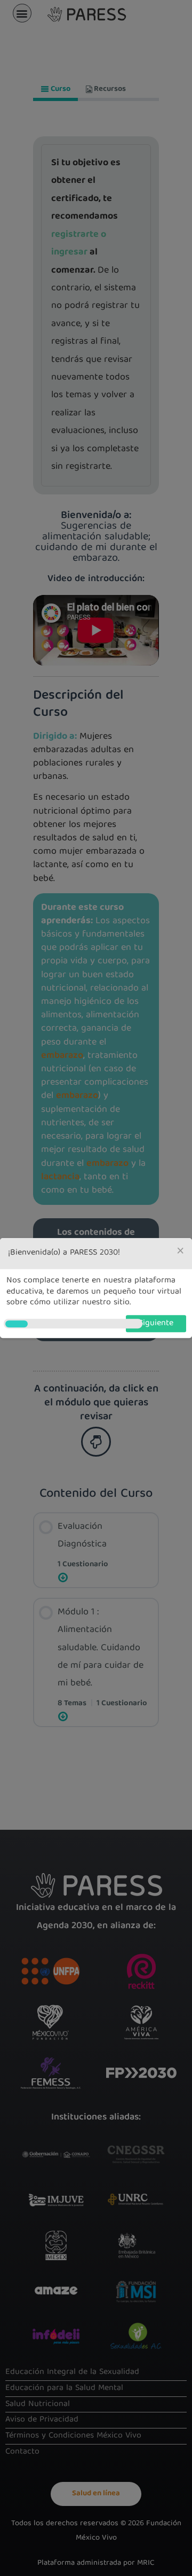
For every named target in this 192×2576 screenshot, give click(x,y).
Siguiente (156, 1324)
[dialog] (96, 1288)
